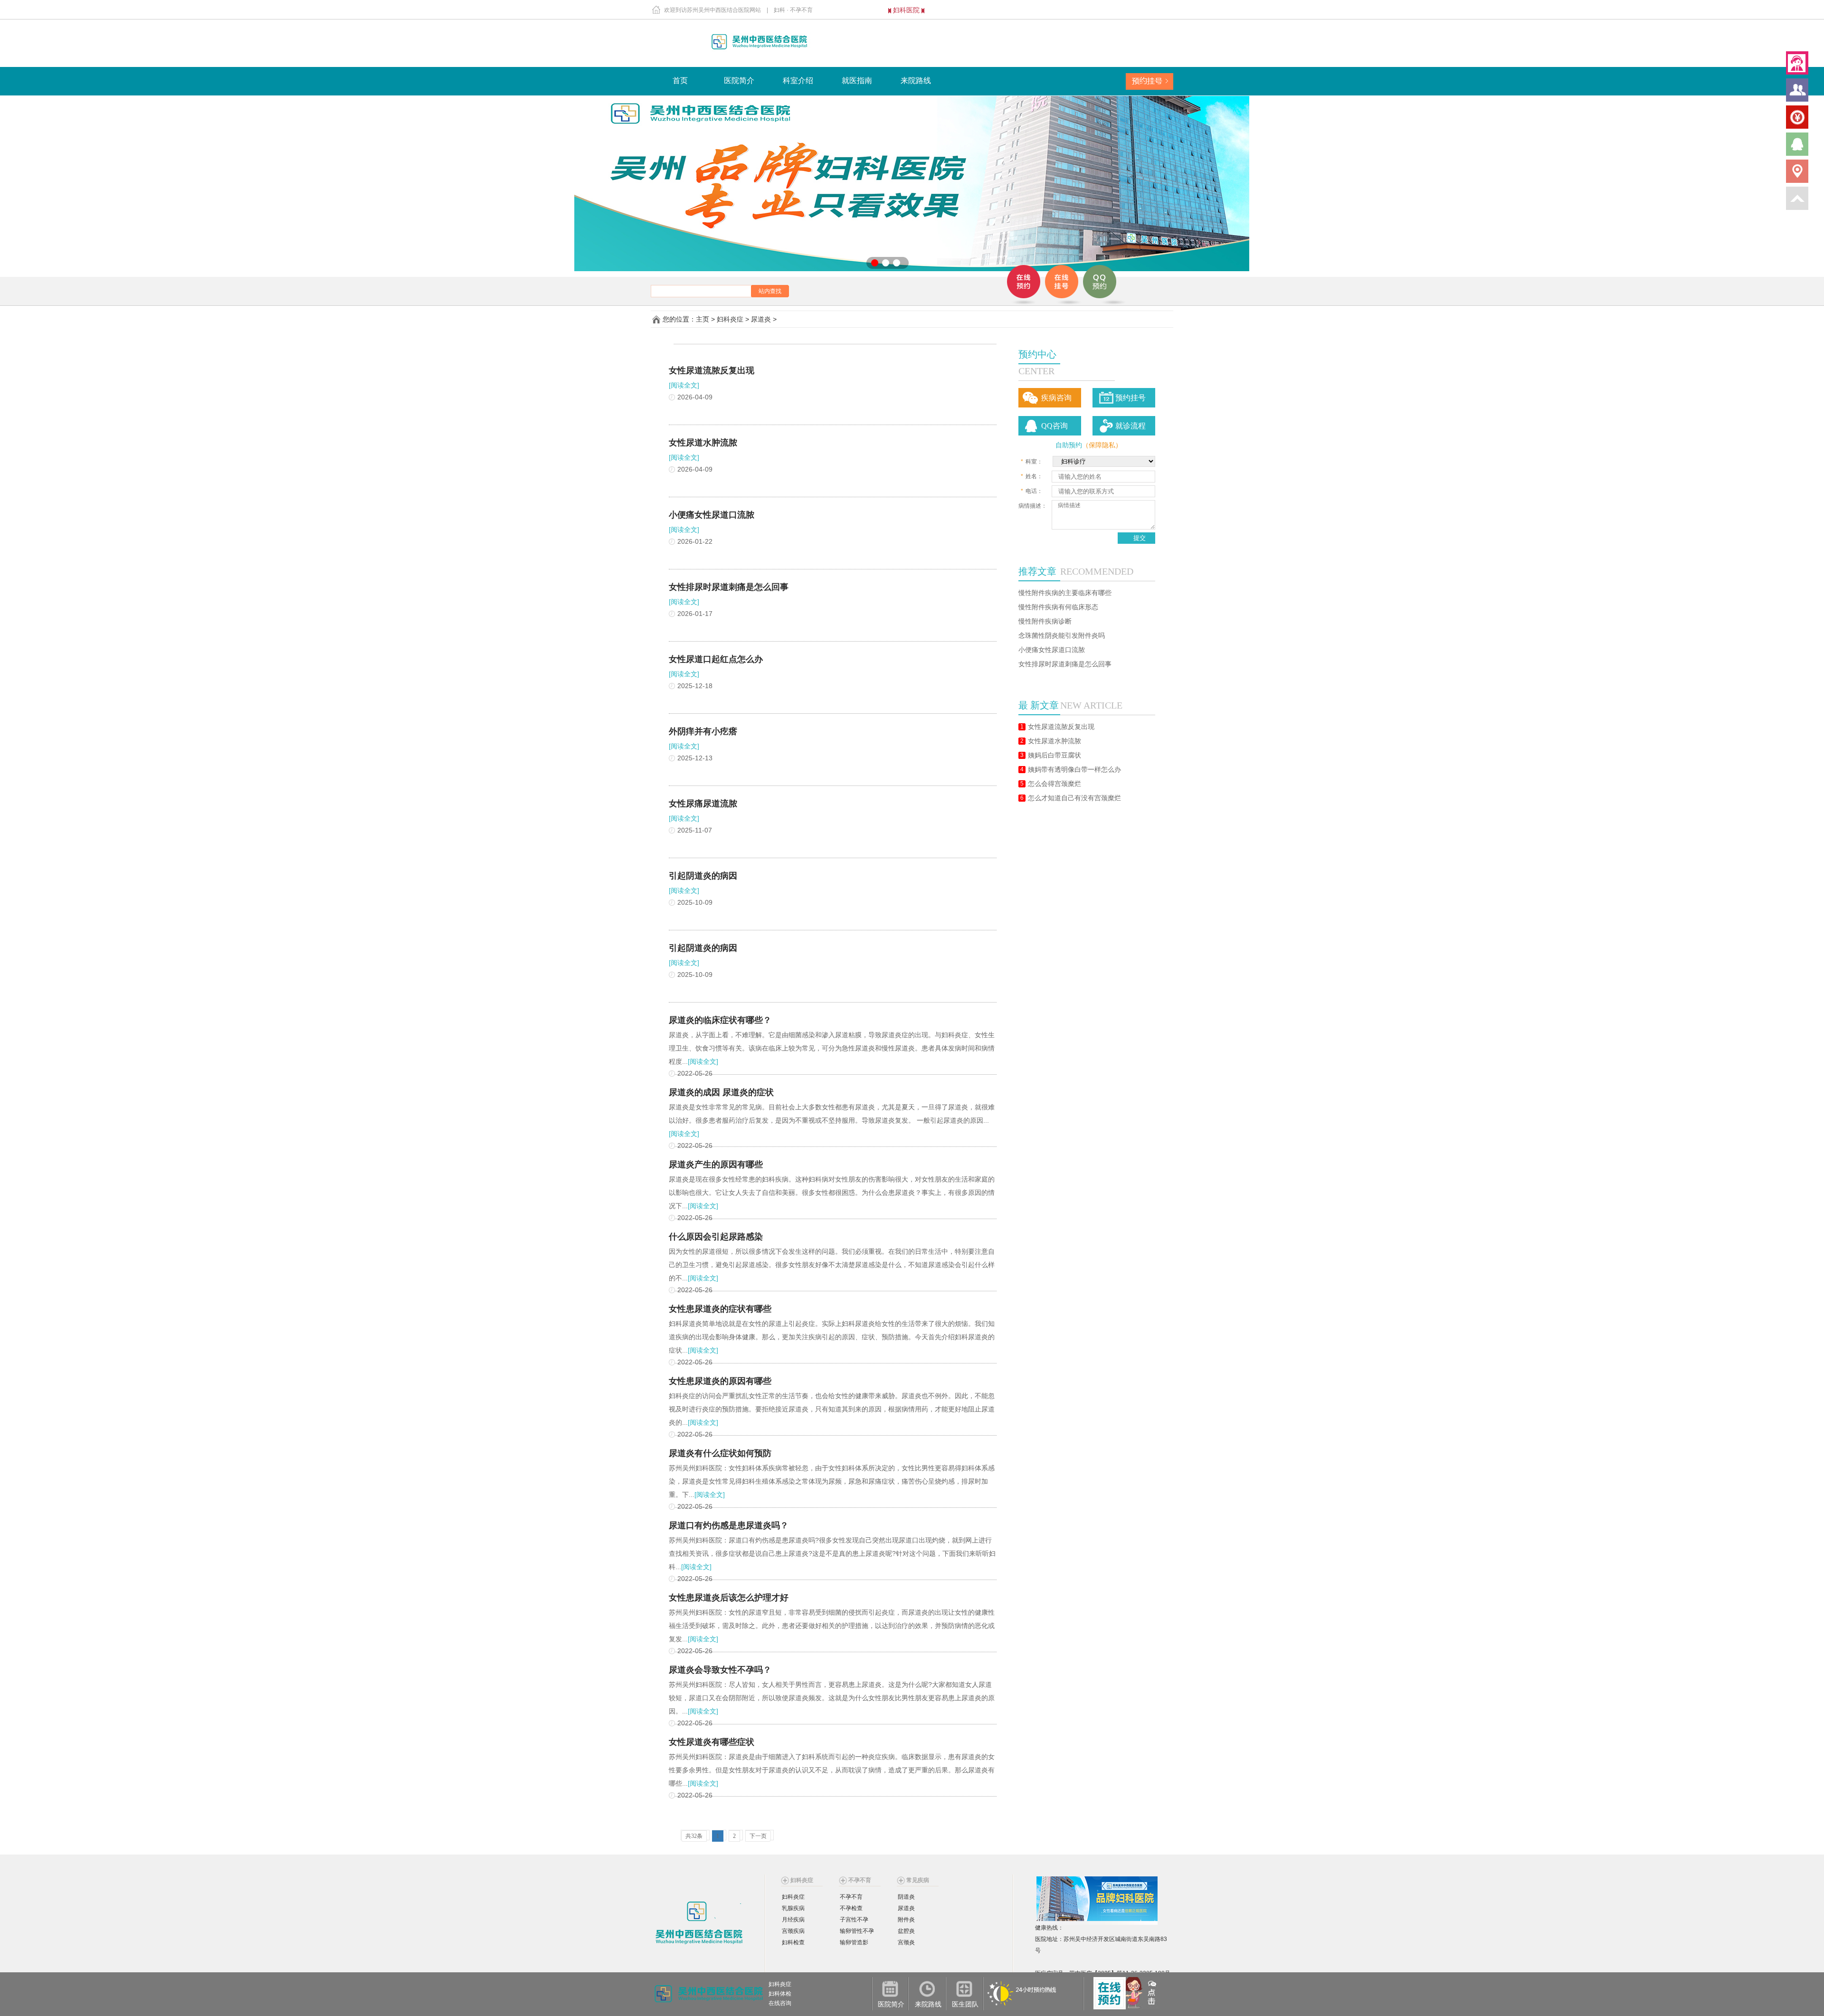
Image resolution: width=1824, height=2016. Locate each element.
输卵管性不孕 (857, 1931)
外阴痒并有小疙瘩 (703, 731)
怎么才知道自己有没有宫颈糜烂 (1074, 798)
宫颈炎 (906, 1942)
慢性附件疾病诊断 (1045, 621)
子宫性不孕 (854, 1920)
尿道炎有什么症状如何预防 (720, 1453)
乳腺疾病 (793, 1908)
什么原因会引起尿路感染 (716, 1237)
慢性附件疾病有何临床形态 (1058, 607)
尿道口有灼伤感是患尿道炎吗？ (729, 1525)
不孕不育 (851, 1897)
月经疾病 (793, 1920)
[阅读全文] (684, 385)
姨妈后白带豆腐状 (1054, 755)
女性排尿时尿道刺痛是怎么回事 (1065, 664)
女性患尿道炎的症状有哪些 (720, 1309)
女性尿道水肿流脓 (1054, 741)
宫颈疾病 (793, 1931)
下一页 (758, 1836)
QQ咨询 (1054, 426)
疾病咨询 (1056, 398)
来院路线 (916, 80)
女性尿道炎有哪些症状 (712, 1742)
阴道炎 (906, 1897)
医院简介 (739, 80)
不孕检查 (851, 1908)
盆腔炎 (906, 1931)
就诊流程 (1130, 426)
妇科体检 (780, 1994)
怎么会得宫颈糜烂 (1054, 784)
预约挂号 (1130, 398)
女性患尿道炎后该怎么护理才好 (729, 1598)
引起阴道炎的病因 (703, 876)
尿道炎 (761, 319)
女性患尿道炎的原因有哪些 (720, 1381)
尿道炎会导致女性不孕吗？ (720, 1670)
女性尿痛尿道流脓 (703, 804)
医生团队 (965, 2004)
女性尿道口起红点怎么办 (716, 659)
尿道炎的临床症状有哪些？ (720, 1020)
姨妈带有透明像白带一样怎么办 (1074, 770)
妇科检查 (793, 1942)
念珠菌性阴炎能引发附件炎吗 (1062, 636)
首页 (680, 80)
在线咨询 (780, 2003)
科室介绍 (798, 80)
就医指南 (857, 80)
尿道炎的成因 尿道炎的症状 (721, 1092)
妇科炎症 (730, 319)
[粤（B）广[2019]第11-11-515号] (1036, 1962)
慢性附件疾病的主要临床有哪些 (1065, 593)
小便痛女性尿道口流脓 (1052, 650)
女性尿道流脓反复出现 (1061, 727)
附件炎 (906, 1920)
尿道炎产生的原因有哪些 (716, 1164)
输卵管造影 (854, 1942)
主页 (703, 319)
